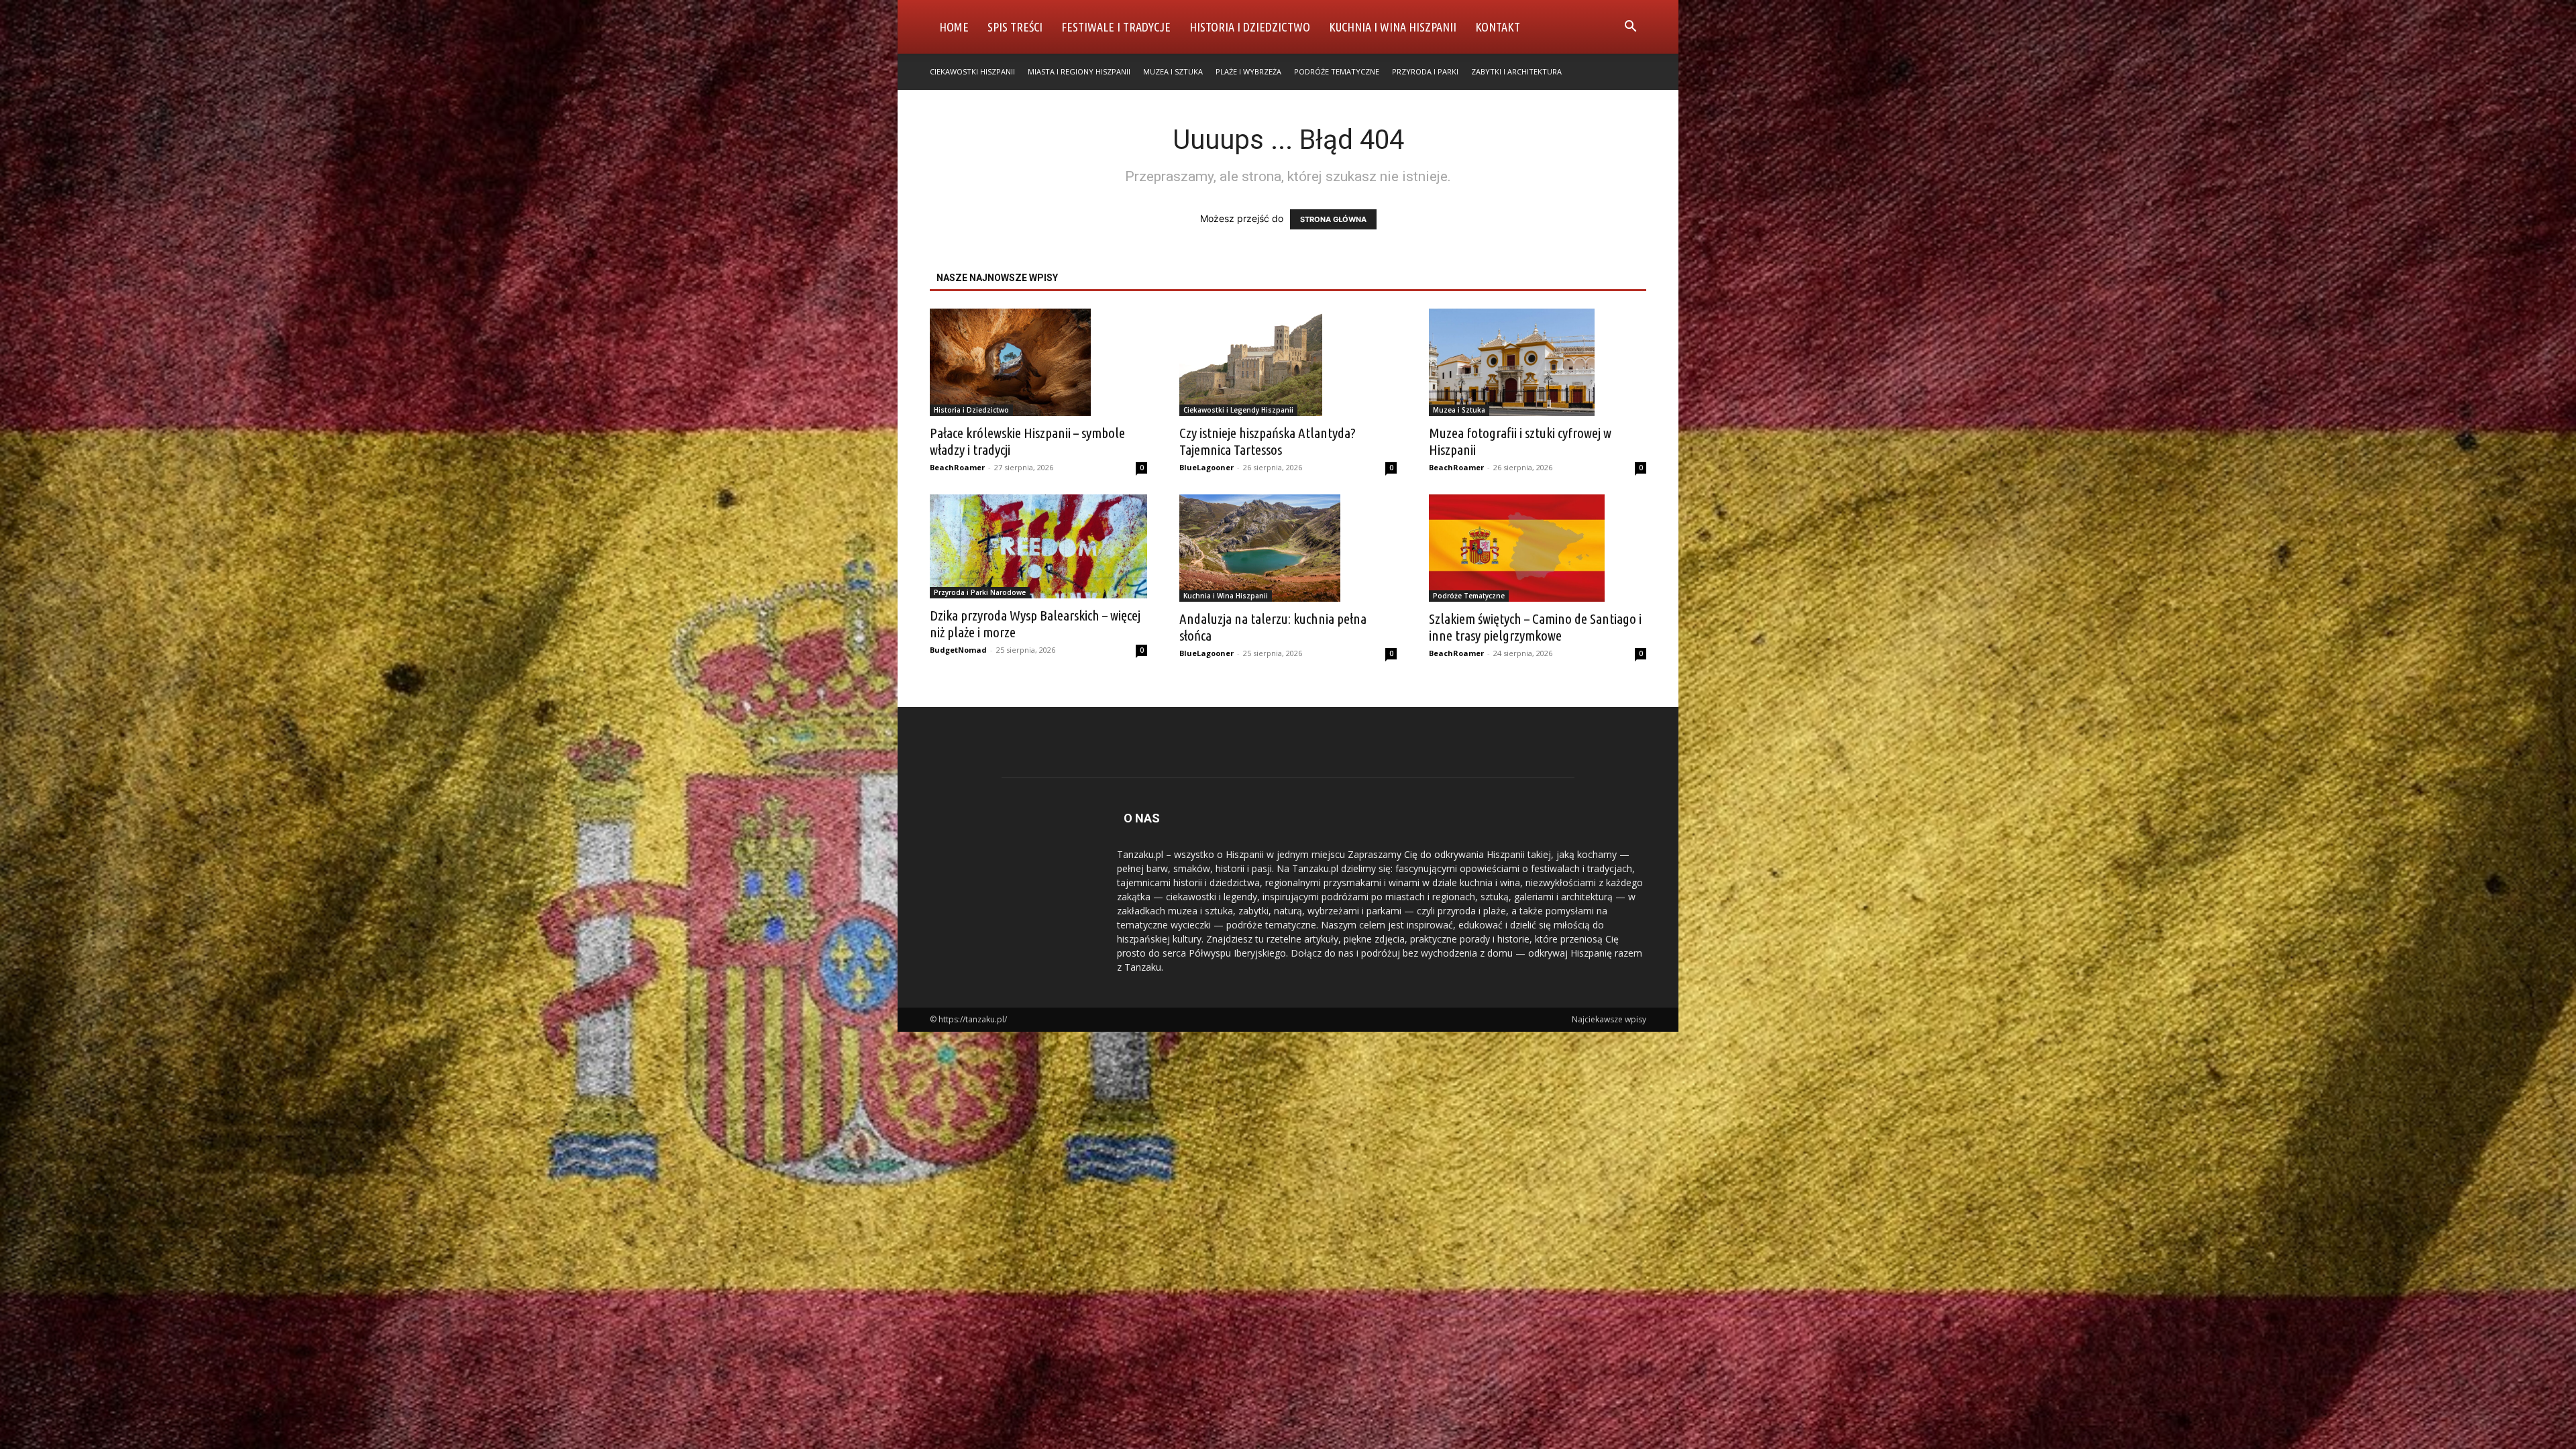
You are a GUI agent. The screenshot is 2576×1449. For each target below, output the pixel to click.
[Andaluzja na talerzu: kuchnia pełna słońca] (1288, 548)
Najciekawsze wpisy (1609, 1019)
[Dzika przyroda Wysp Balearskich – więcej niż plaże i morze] (1038, 546)
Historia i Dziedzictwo (1250, 27)
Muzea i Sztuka (1173, 71)
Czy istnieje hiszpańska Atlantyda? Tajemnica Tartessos (1268, 441)
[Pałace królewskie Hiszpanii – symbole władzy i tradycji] (1038, 362)
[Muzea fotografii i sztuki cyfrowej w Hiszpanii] (1538, 362)
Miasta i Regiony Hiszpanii (1079, 71)
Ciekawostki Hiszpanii (972, 71)
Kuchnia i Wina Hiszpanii (1393, 27)
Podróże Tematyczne (1337, 71)
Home (954, 27)
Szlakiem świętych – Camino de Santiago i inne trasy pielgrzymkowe (1535, 627)
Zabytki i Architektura (1516, 71)
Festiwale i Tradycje (1116, 27)
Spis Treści (1015, 27)
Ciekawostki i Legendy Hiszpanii (1238, 410)
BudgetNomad (958, 650)
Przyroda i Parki (1425, 71)
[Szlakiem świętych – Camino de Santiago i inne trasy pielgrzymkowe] (1538, 548)
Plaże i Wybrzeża (1248, 71)
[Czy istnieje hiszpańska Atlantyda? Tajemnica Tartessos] (1288, 362)
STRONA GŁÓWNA (1333, 219)
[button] (1630, 28)
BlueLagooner (1206, 467)
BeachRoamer (957, 467)
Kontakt (1498, 27)
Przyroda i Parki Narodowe (980, 592)
